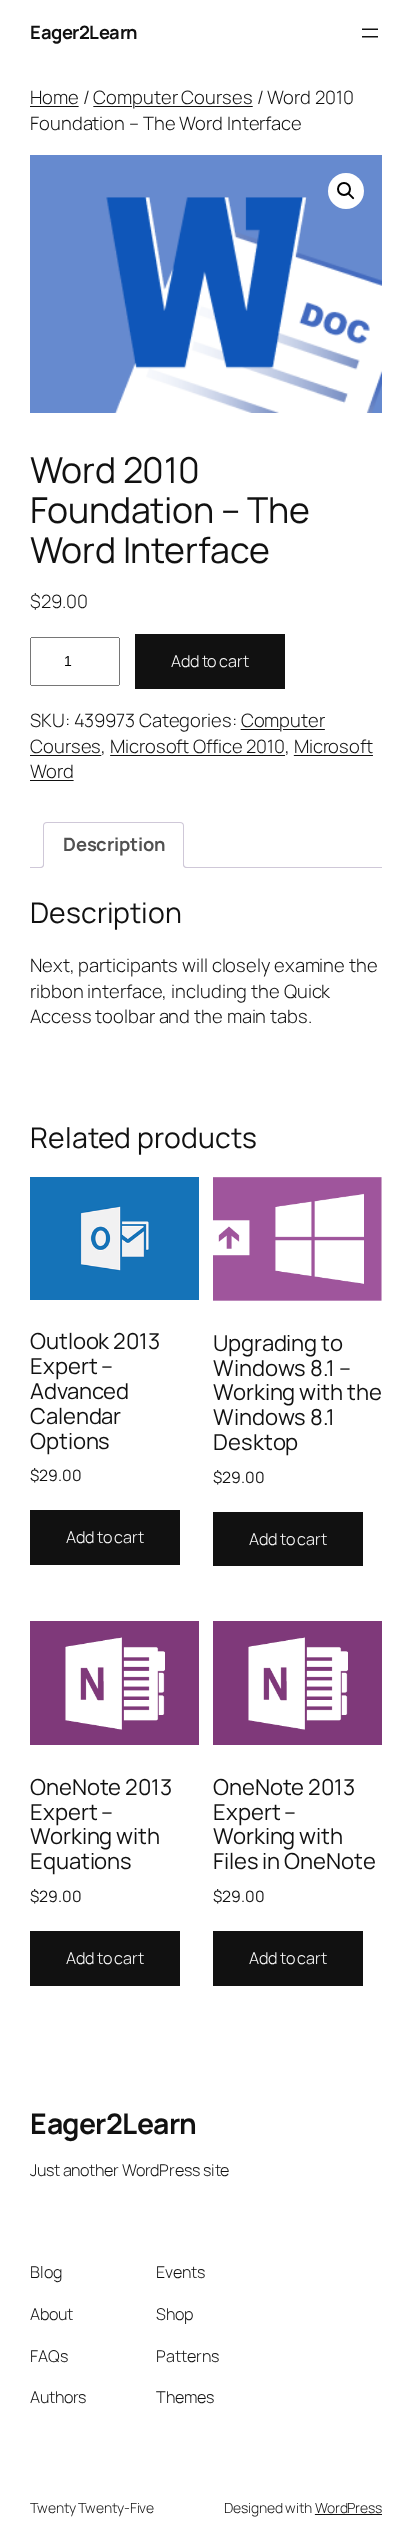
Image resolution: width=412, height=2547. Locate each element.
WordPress (348, 2507)
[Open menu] (370, 33)
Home (54, 97)
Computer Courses (172, 97)
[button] (346, 191)
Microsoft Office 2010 (197, 746)
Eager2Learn (83, 32)
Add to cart (210, 661)
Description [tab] (114, 844)
